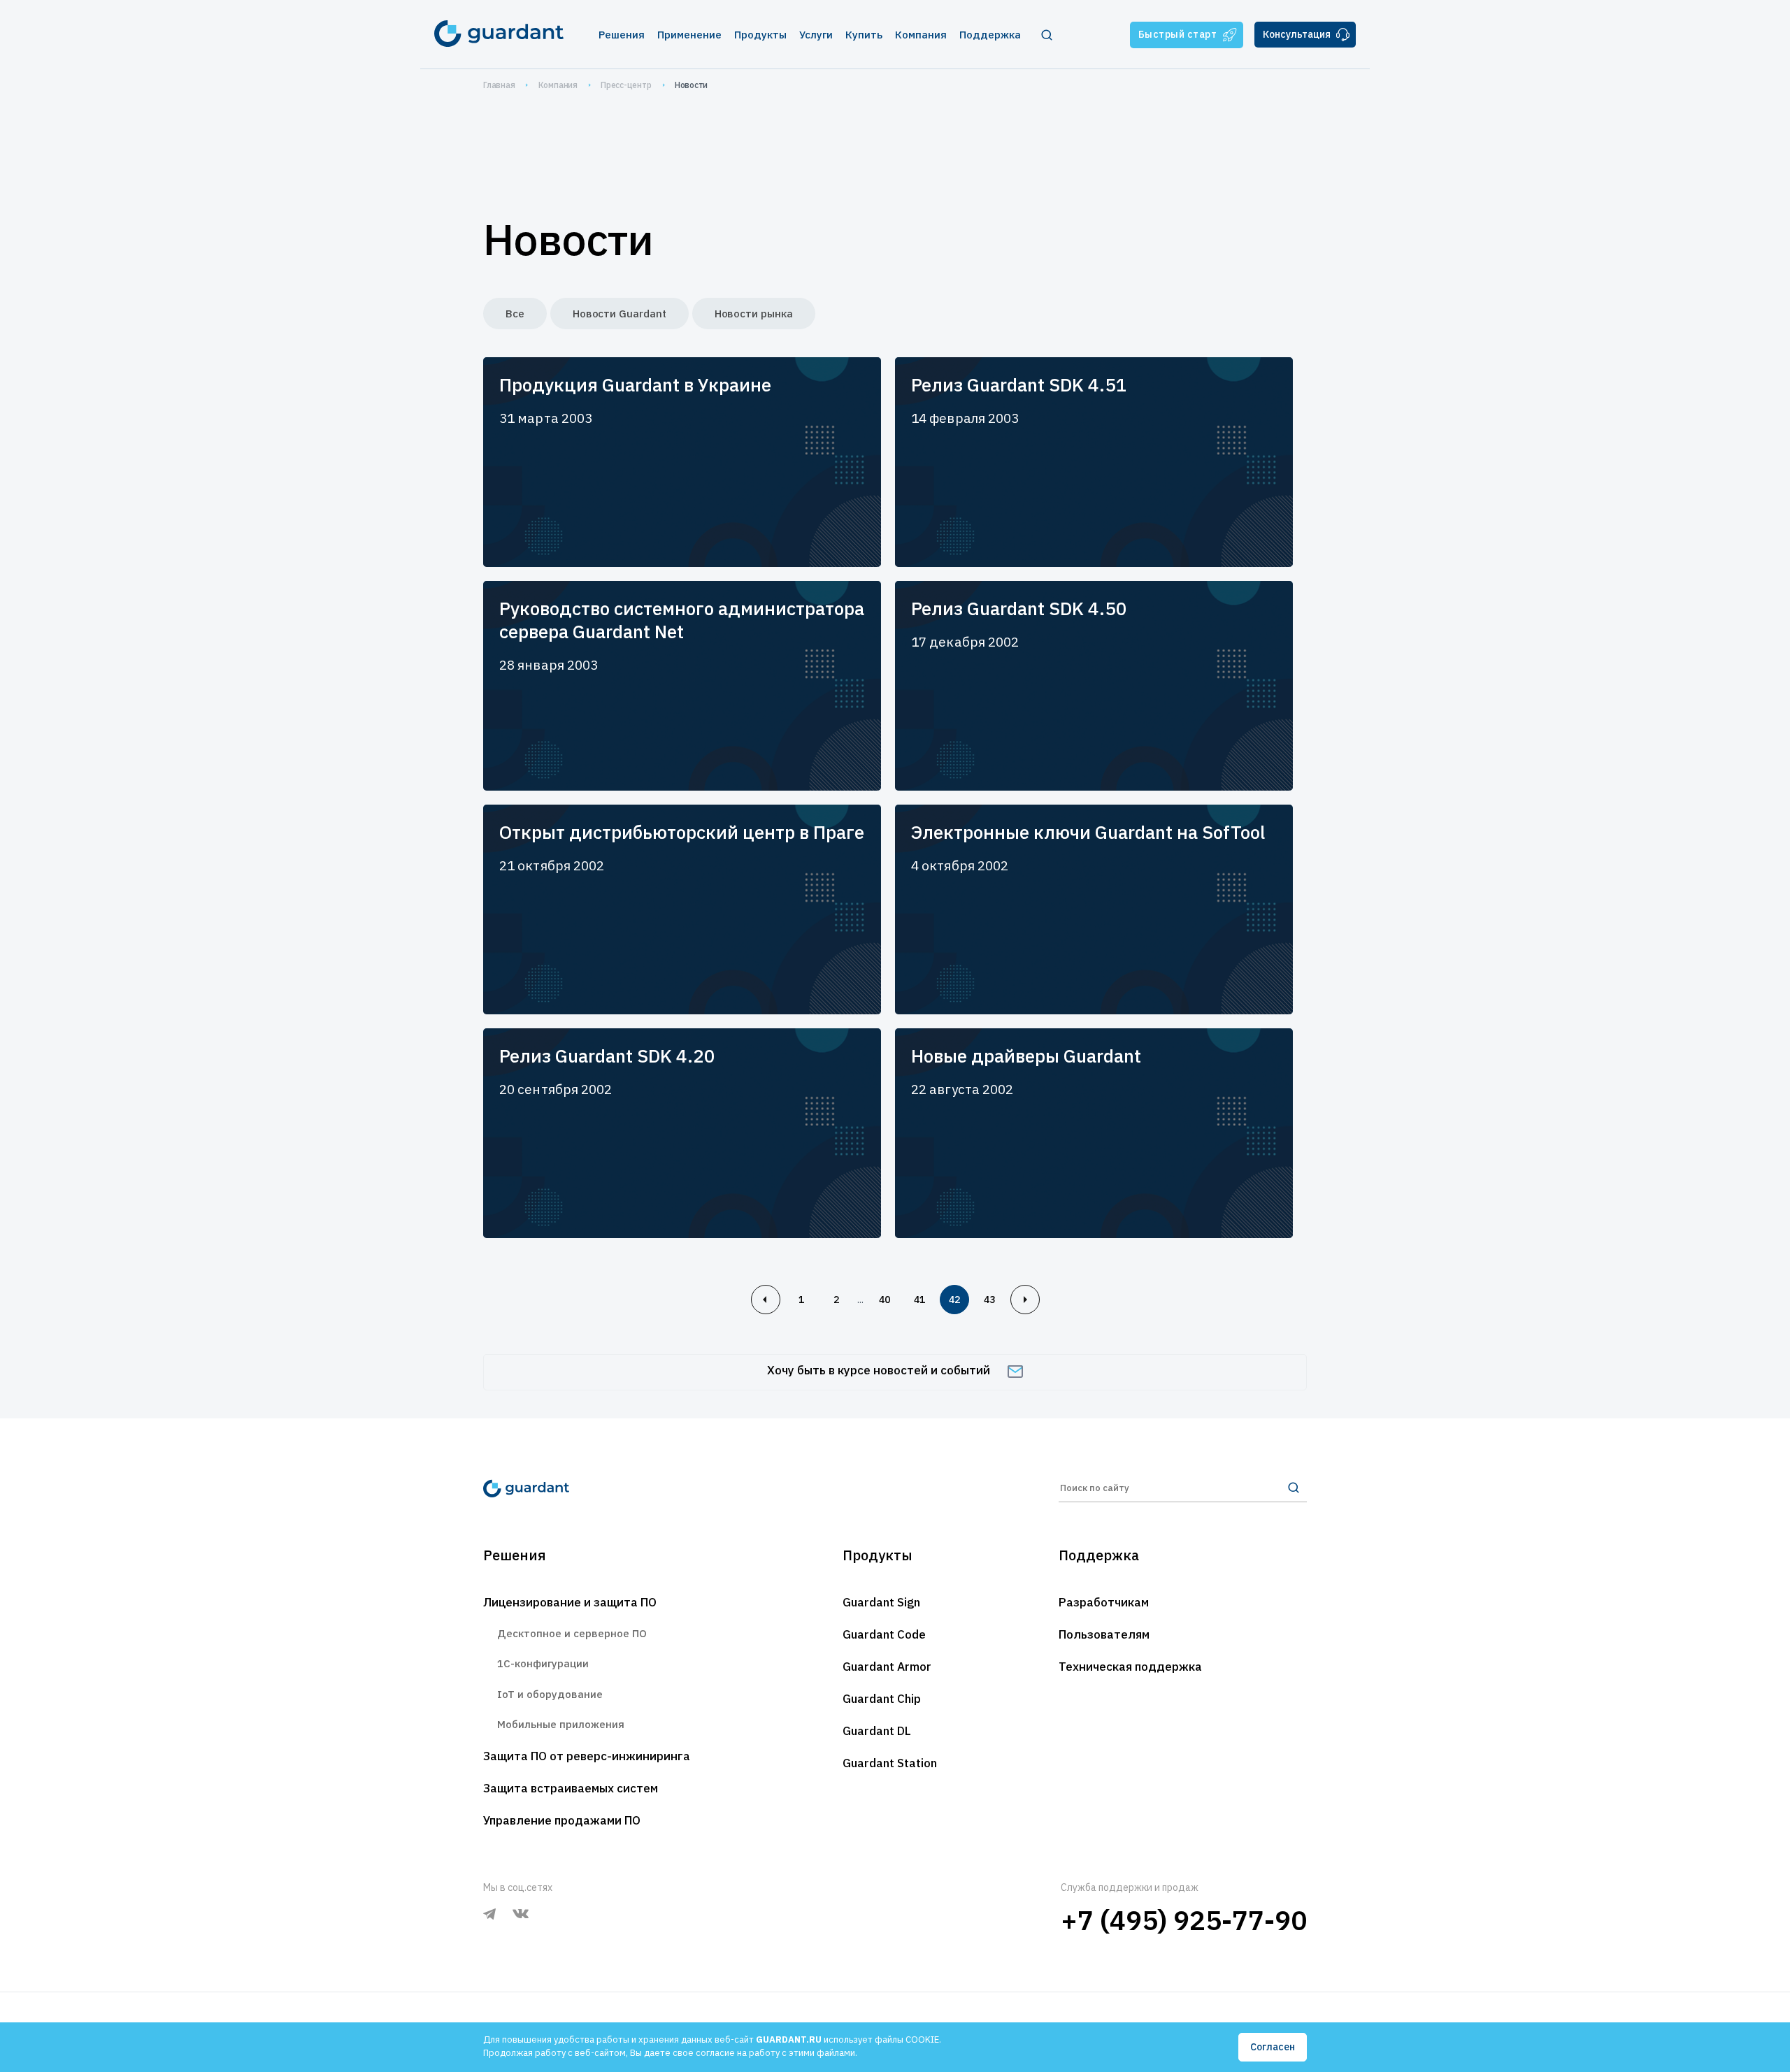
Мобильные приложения (561, 1724)
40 (885, 1300)
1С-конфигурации (543, 1663)
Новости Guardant (620, 314)
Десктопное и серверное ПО (572, 1633)
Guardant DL (877, 1731)
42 (954, 1300)
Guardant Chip (882, 1699)
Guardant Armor (887, 1667)
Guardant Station (890, 1763)
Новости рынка (754, 314)
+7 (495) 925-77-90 (1184, 1920)
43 (989, 1300)
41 (919, 1300)
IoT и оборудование (550, 1694)
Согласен (1273, 2047)
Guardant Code (884, 1634)
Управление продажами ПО (562, 1820)
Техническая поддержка (1130, 1667)
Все (515, 314)
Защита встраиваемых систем (571, 1788)
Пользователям (1104, 1634)
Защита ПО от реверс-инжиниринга (587, 1756)
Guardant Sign (881, 1602)
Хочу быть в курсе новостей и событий (879, 1370)
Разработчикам (1104, 1602)
